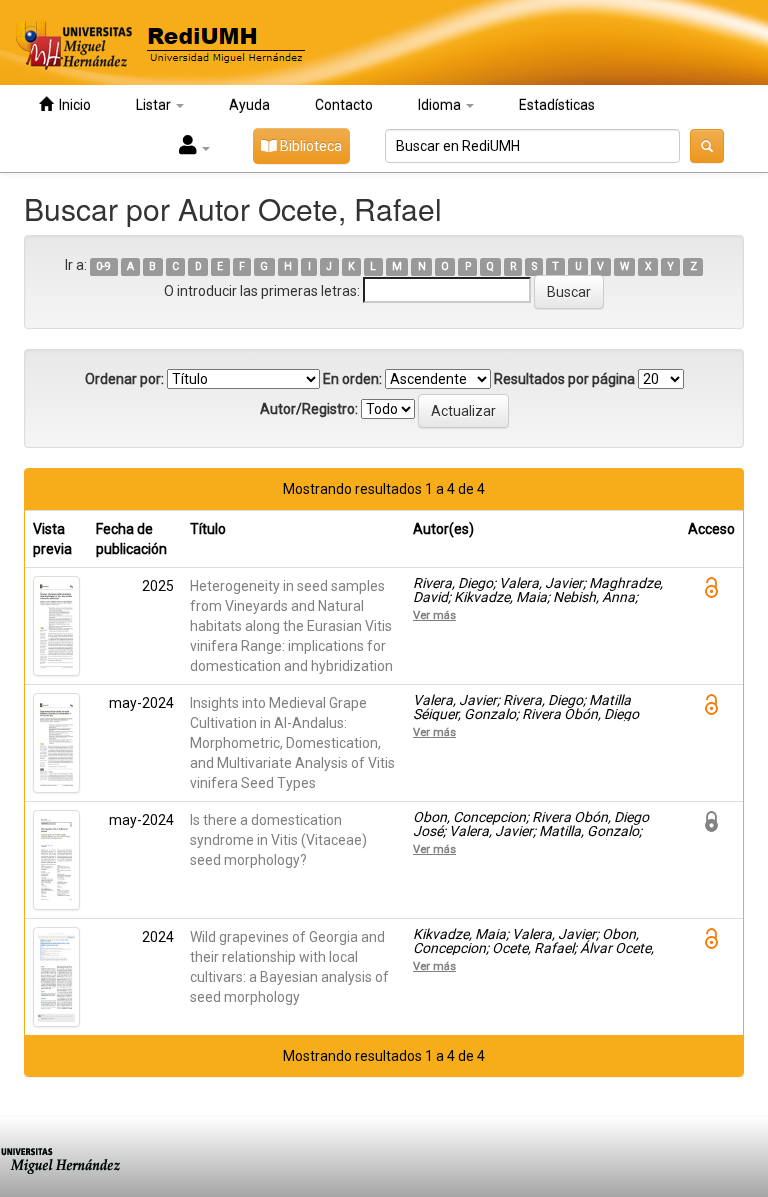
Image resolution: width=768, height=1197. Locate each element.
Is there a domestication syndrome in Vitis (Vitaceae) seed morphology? (278, 840)
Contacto (344, 105)
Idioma (441, 105)
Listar (155, 105)
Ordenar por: (124, 379)
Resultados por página (564, 379)
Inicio (72, 105)
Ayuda (249, 105)
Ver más (434, 615)
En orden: (352, 379)
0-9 (103, 266)
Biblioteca (309, 146)
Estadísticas (557, 105)
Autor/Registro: (309, 409)
